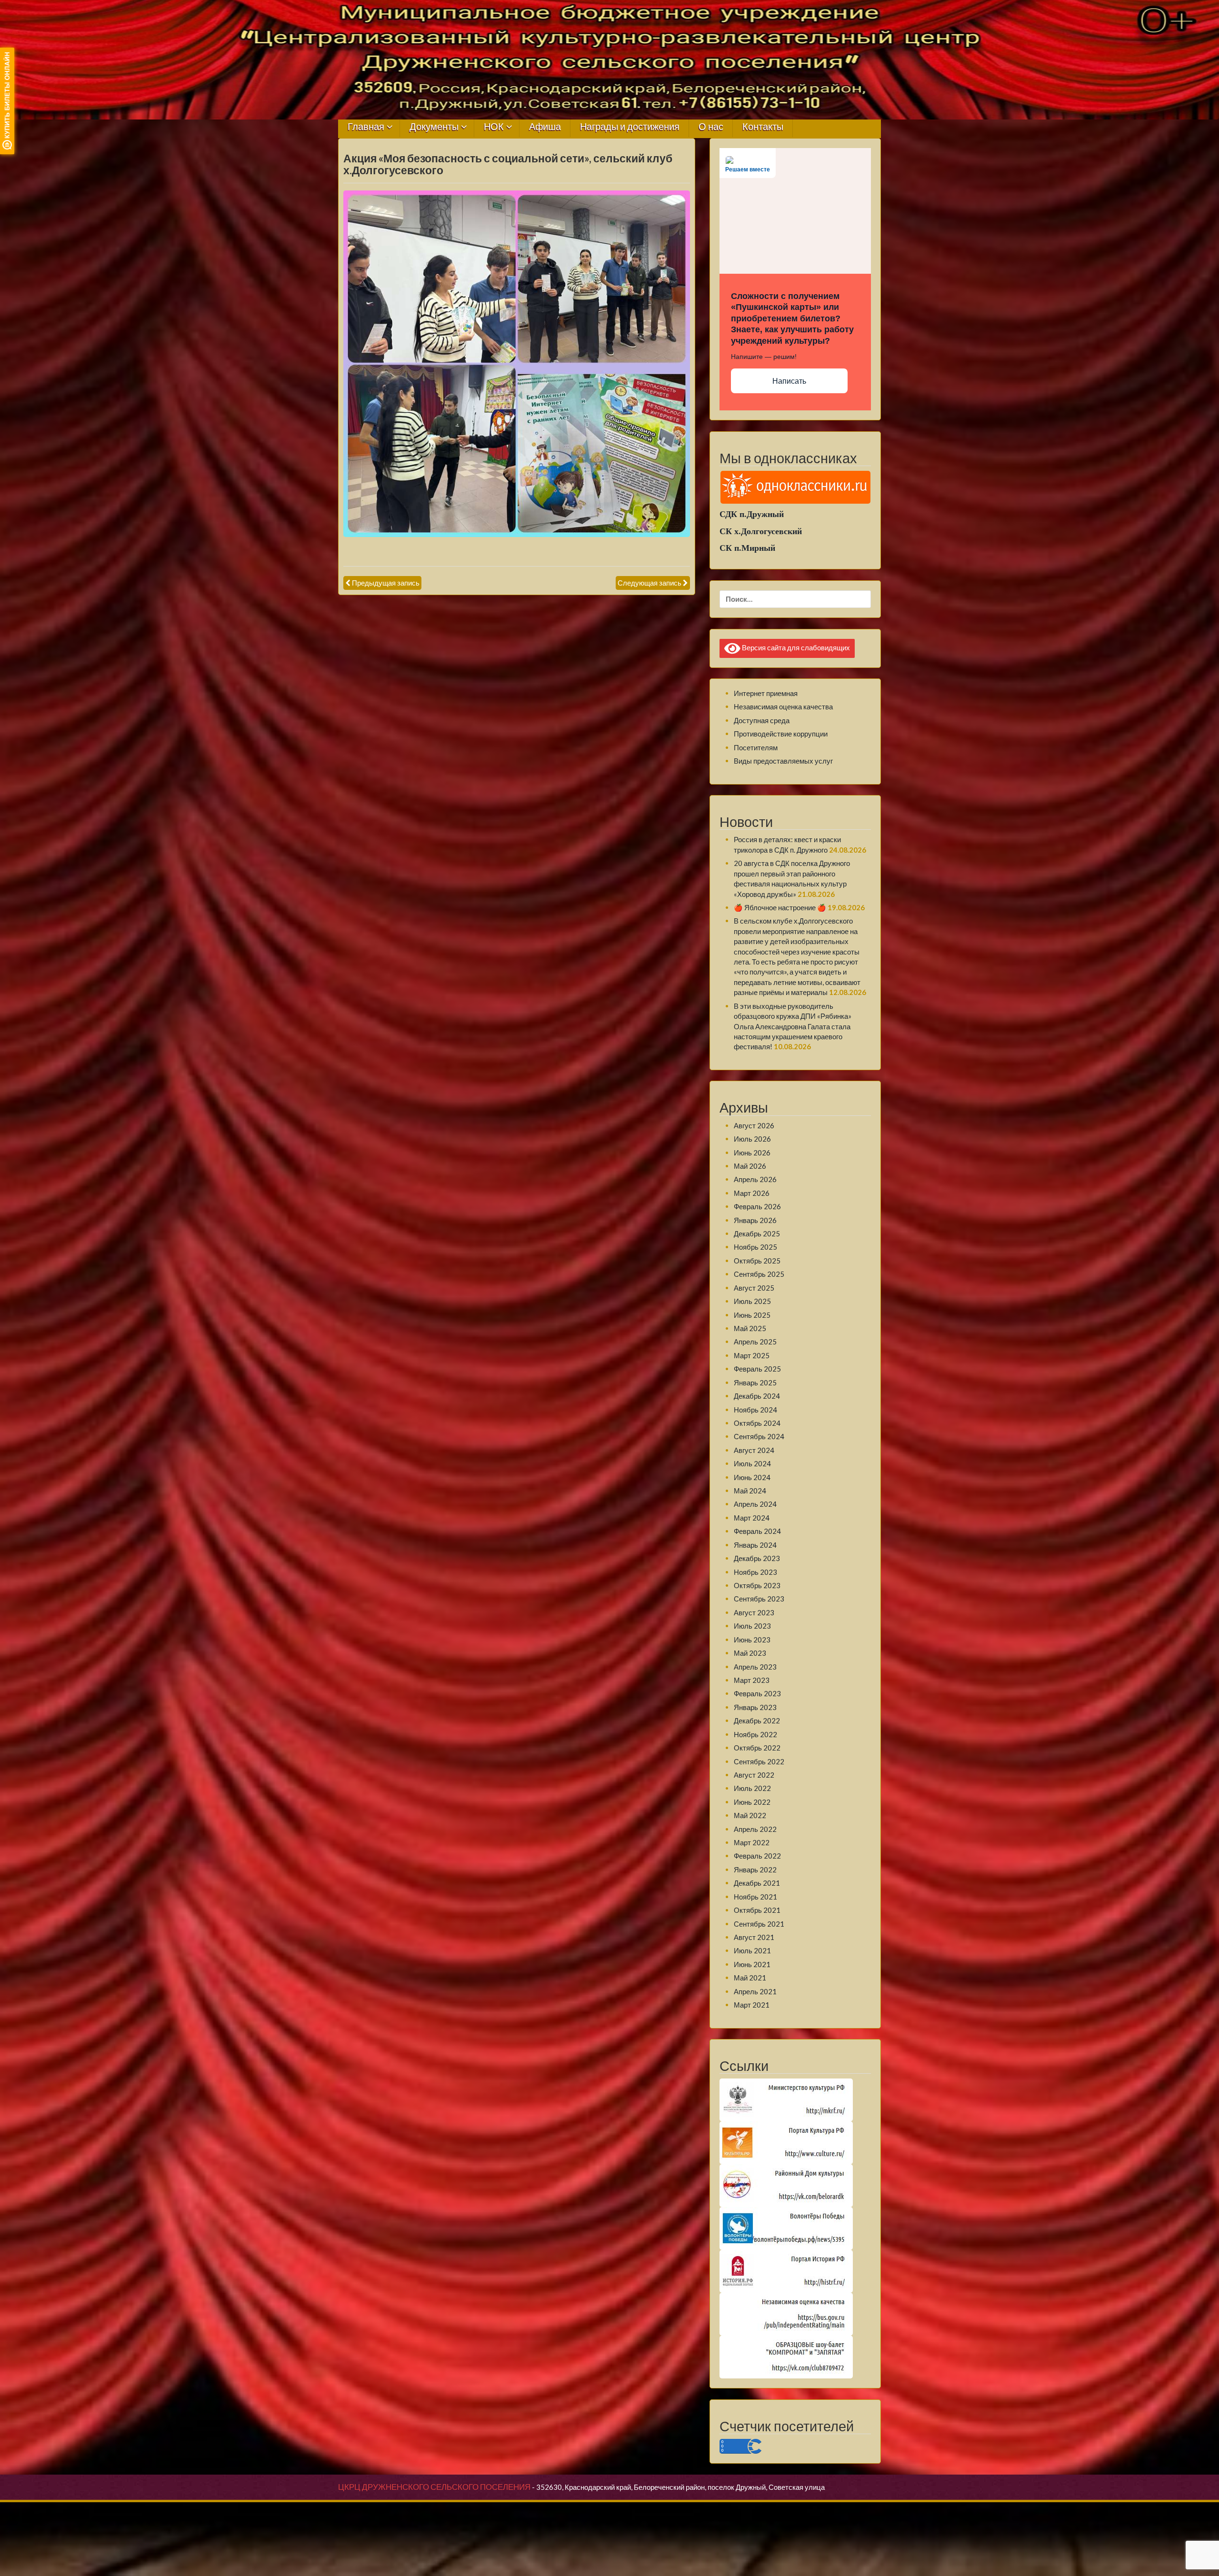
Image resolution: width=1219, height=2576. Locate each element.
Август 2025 (754, 1288)
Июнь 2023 (752, 1640)
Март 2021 (752, 2005)
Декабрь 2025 (757, 1233)
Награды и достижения (630, 127)
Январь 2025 (755, 1382)
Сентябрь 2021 (759, 1924)
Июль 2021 (752, 1950)
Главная (366, 127)
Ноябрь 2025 (755, 1247)
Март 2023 (752, 1680)
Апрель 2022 (755, 1829)
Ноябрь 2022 (755, 1734)
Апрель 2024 (755, 1504)
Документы (434, 127)
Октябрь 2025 (757, 1261)
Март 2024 (752, 1518)
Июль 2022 (752, 1788)
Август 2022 (754, 1775)
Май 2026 (750, 1166)
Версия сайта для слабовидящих (795, 647)
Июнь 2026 (752, 1153)
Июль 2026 (752, 1139)
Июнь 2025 (752, 1315)
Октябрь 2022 (757, 1748)
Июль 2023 (752, 1626)
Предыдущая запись (386, 583)
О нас (711, 127)
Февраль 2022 (757, 1856)
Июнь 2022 (752, 1802)
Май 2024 (750, 1491)
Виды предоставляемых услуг (783, 761)
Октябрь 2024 (757, 1423)
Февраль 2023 (757, 1693)
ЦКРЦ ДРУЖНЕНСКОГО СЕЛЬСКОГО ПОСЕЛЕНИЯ (434, 2487)
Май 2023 (750, 1653)
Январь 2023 (755, 1707)
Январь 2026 (755, 1220)
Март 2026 (752, 1193)
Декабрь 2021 (757, 1883)
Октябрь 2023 (757, 1585)
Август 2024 (754, 1450)
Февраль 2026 (757, 1206)
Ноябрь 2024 (755, 1410)
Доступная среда (762, 720)
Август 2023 (754, 1612)
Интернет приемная (766, 693)
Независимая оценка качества (783, 706)
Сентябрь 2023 (759, 1599)
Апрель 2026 (755, 1179)
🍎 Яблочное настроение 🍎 (780, 907)
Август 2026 (754, 1125)
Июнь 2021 (752, 1964)
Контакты (763, 127)
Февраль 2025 (757, 1369)
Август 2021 (754, 1937)
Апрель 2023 (755, 1667)
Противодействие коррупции (781, 734)
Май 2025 (750, 1328)
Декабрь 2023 (757, 1558)
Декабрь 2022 (757, 1721)
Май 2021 (750, 1978)
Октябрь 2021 (757, 1910)
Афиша (545, 127)
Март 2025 (752, 1355)
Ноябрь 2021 (755, 1897)
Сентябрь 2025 (759, 1274)
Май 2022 (750, 1815)
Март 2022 (752, 1842)
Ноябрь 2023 (755, 1572)
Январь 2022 (755, 1870)
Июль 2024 (752, 1463)
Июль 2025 (752, 1301)
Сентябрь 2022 (759, 1761)
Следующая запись (649, 583)
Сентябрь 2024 (759, 1436)
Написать (789, 381)
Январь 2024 (755, 1545)
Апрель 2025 (755, 1342)
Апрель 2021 (755, 1991)
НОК (494, 127)
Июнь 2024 (752, 1477)
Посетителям (756, 747)
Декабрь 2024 (757, 1396)
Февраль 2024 (757, 1531)
